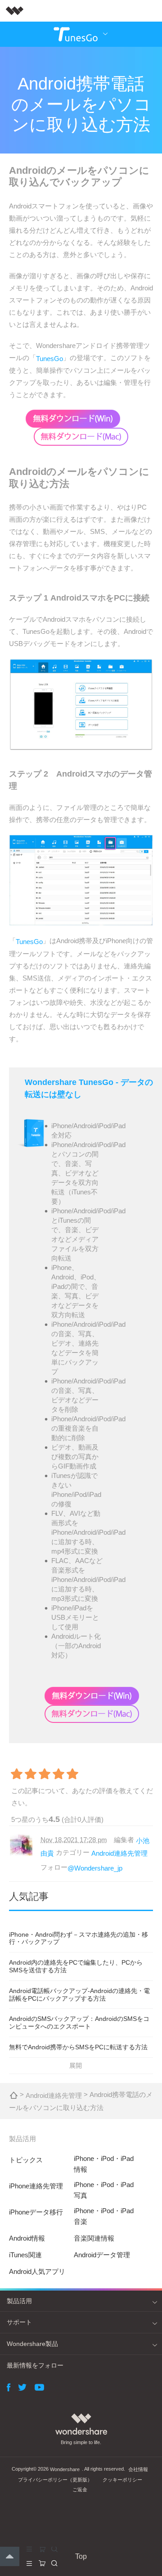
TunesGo (49, 358)
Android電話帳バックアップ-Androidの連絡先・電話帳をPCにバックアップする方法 (79, 1995)
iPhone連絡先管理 (36, 2186)
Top (81, 2556)
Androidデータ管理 (102, 2255)
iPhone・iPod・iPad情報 (104, 2164)
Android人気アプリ (37, 2271)
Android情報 (27, 2238)
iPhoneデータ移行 (36, 2212)
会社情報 (138, 2469)
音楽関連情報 (94, 2238)
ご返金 (80, 2490)
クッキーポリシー (122, 2480)
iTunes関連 (25, 2255)
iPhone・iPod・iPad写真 (104, 2190)
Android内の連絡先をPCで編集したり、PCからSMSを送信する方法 (76, 1966)
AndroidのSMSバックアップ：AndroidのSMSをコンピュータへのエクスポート (79, 2022)
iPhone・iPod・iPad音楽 (104, 2216)
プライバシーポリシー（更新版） (55, 2480)
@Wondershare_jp (95, 1868)
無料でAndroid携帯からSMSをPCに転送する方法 (78, 2047)
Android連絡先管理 (119, 1853)
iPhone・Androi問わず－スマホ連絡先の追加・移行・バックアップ (79, 1938)
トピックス (26, 2160)
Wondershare (65, 2469)
